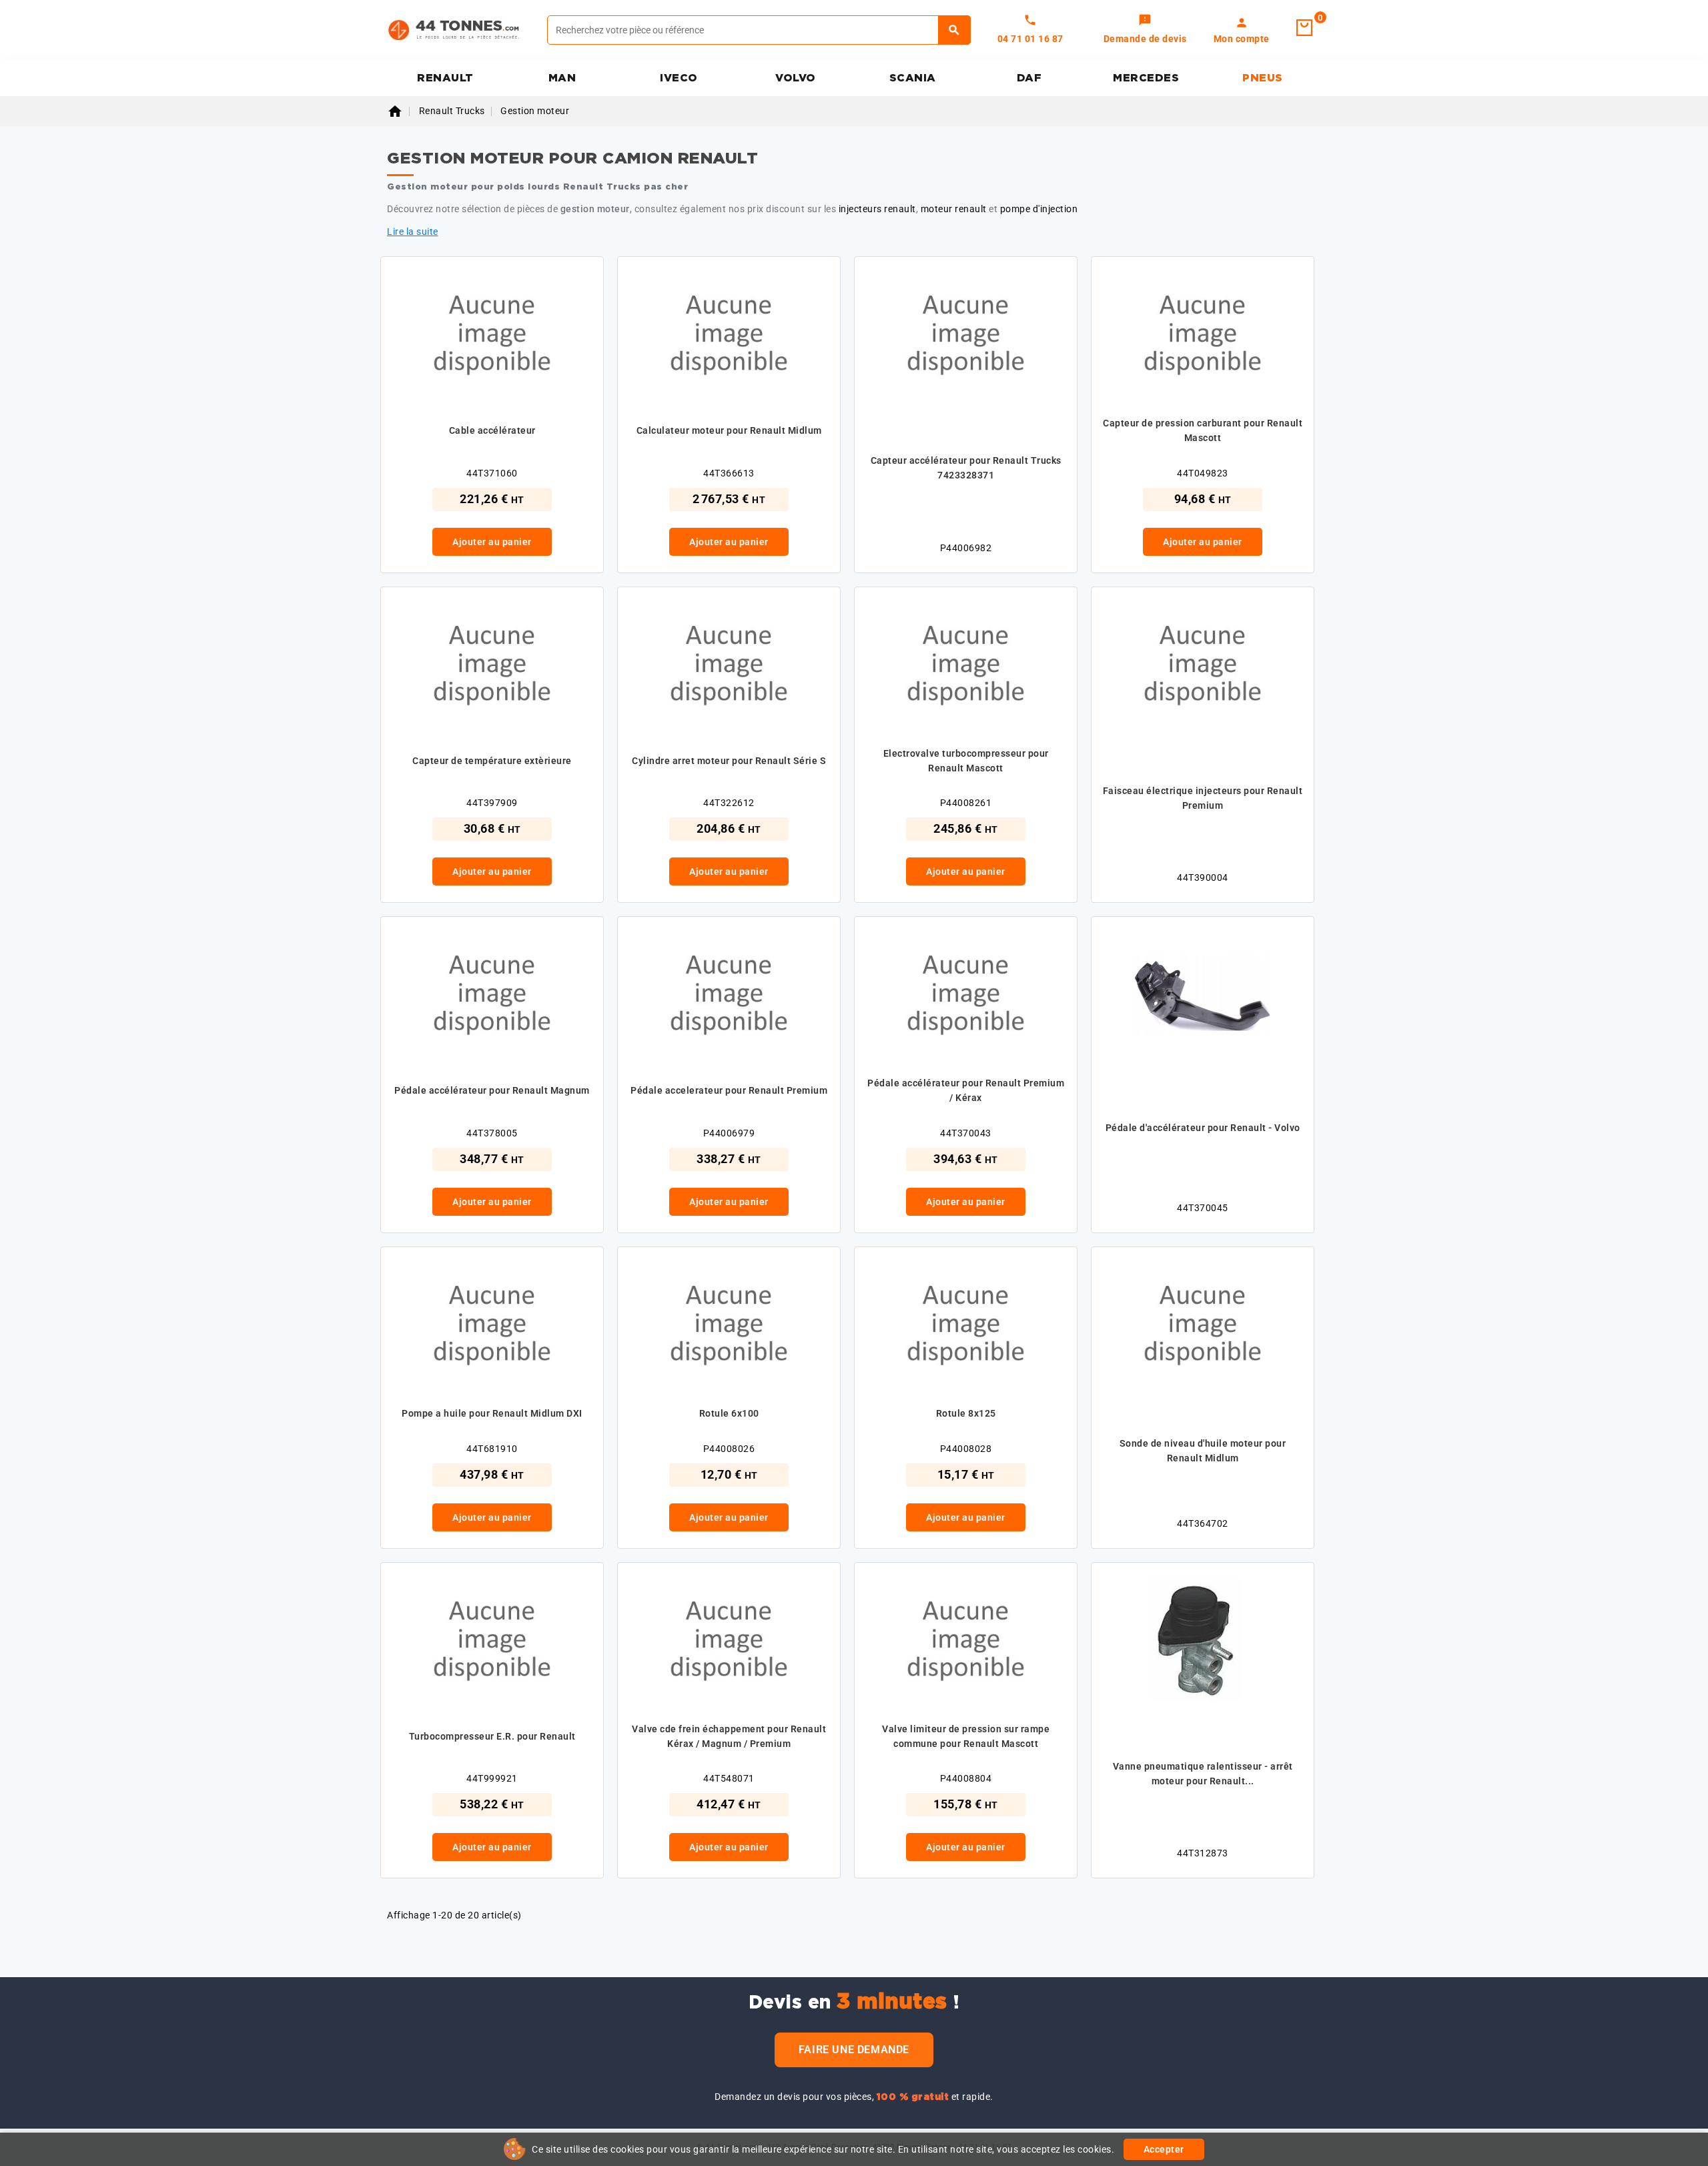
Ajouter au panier (492, 542)
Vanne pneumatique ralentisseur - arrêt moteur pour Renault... (1203, 1774)
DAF (1029, 78)
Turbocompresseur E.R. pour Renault (492, 1736)
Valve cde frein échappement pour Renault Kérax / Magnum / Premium (729, 1736)
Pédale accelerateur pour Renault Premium (729, 1090)
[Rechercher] (954, 30)
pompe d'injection (1039, 209)
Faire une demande (854, 2050)
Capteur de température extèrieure (492, 761)
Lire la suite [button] (413, 232)
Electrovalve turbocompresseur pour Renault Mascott (966, 761)
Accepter (1164, 2149)
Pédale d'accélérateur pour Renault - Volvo (1203, 1128)
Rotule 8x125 (966, 1413)
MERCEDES (1146, 78)
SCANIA (913, 78)
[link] (1145, 30)
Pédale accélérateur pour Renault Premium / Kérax (966, 1090)
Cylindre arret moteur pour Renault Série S (729, 761)
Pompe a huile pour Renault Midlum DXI (492, 1413)
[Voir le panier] (1304, 28)
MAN (562, 78)
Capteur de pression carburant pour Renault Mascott (1203, 430)
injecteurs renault (877, 209)
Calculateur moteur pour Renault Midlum (729, 430)
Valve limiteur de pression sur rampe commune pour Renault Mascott (966, 1736)
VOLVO (796, 78)
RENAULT (445, 78)
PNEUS (1263, 78)
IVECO (679, 78)
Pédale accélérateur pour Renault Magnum (492, 1090)
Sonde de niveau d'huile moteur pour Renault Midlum (1203, 1451)
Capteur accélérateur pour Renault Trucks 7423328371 (966, 468)
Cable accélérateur (492, 430)
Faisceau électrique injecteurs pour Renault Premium (1203, 798)
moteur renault (954, 209)
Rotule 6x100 (729, 1413)
